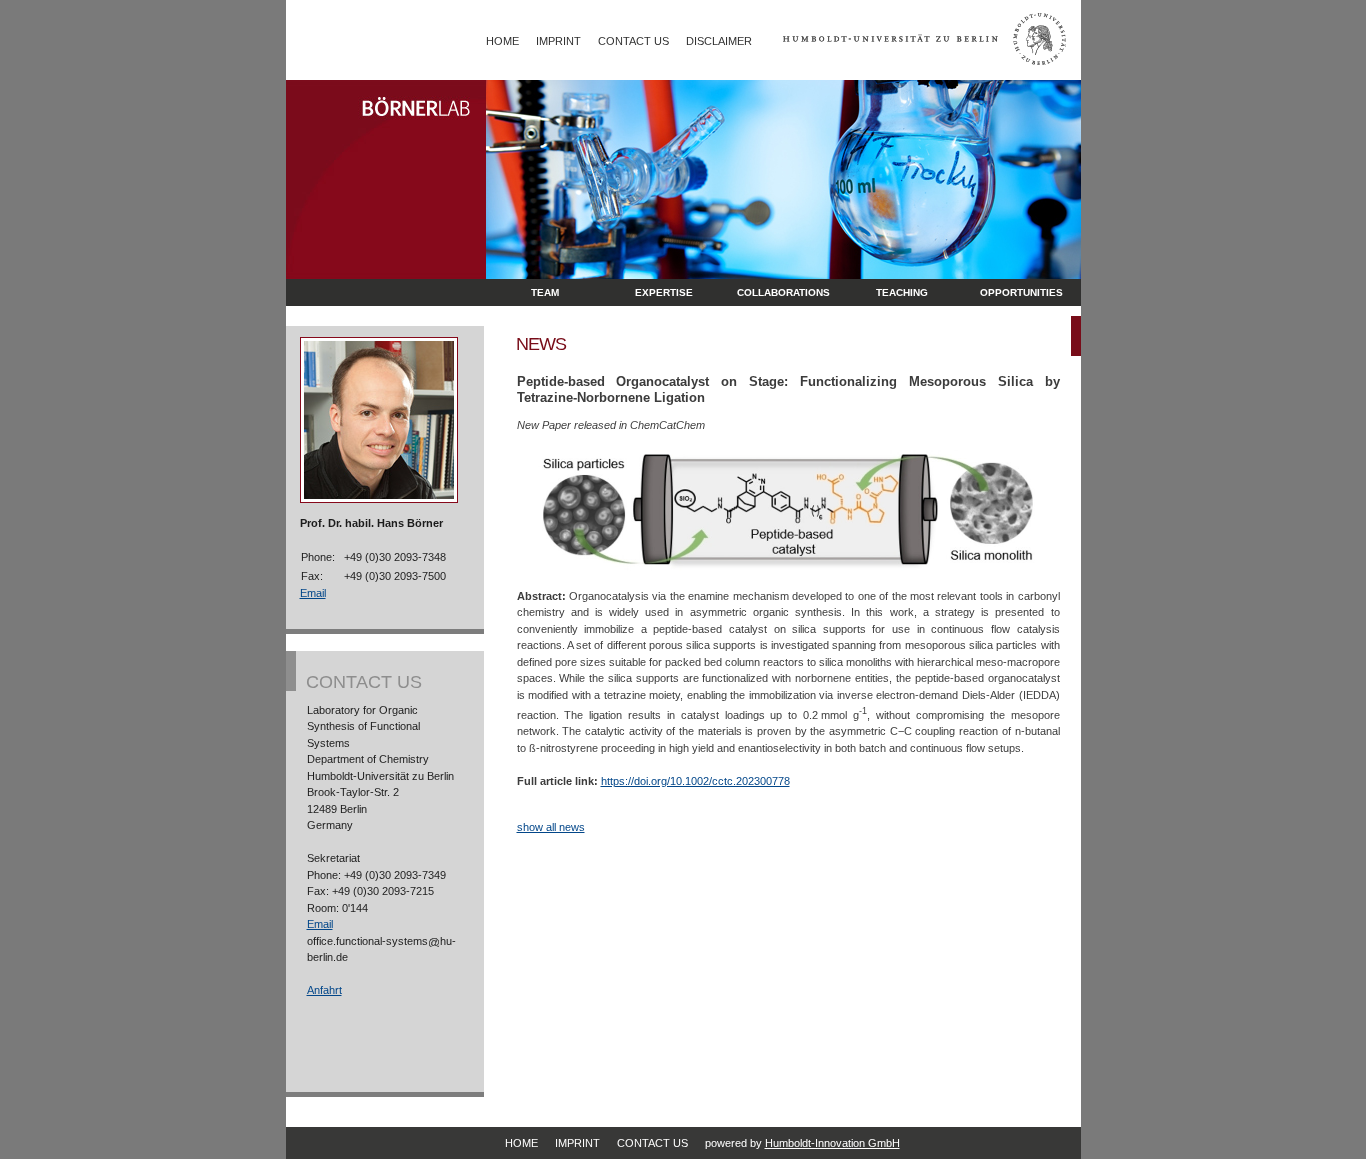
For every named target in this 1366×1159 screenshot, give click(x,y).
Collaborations (783, 292)
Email (313, 593)
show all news (551, 827)
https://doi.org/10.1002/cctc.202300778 (695, 781)
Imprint (558, 41)
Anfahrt (324, 990)
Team (545, 292)
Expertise (664, 292)
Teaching (902, 292)
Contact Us (633, 41)
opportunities (1021, 292)
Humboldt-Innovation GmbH (832, 1143)
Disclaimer (719, 41)
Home (502, 41)
